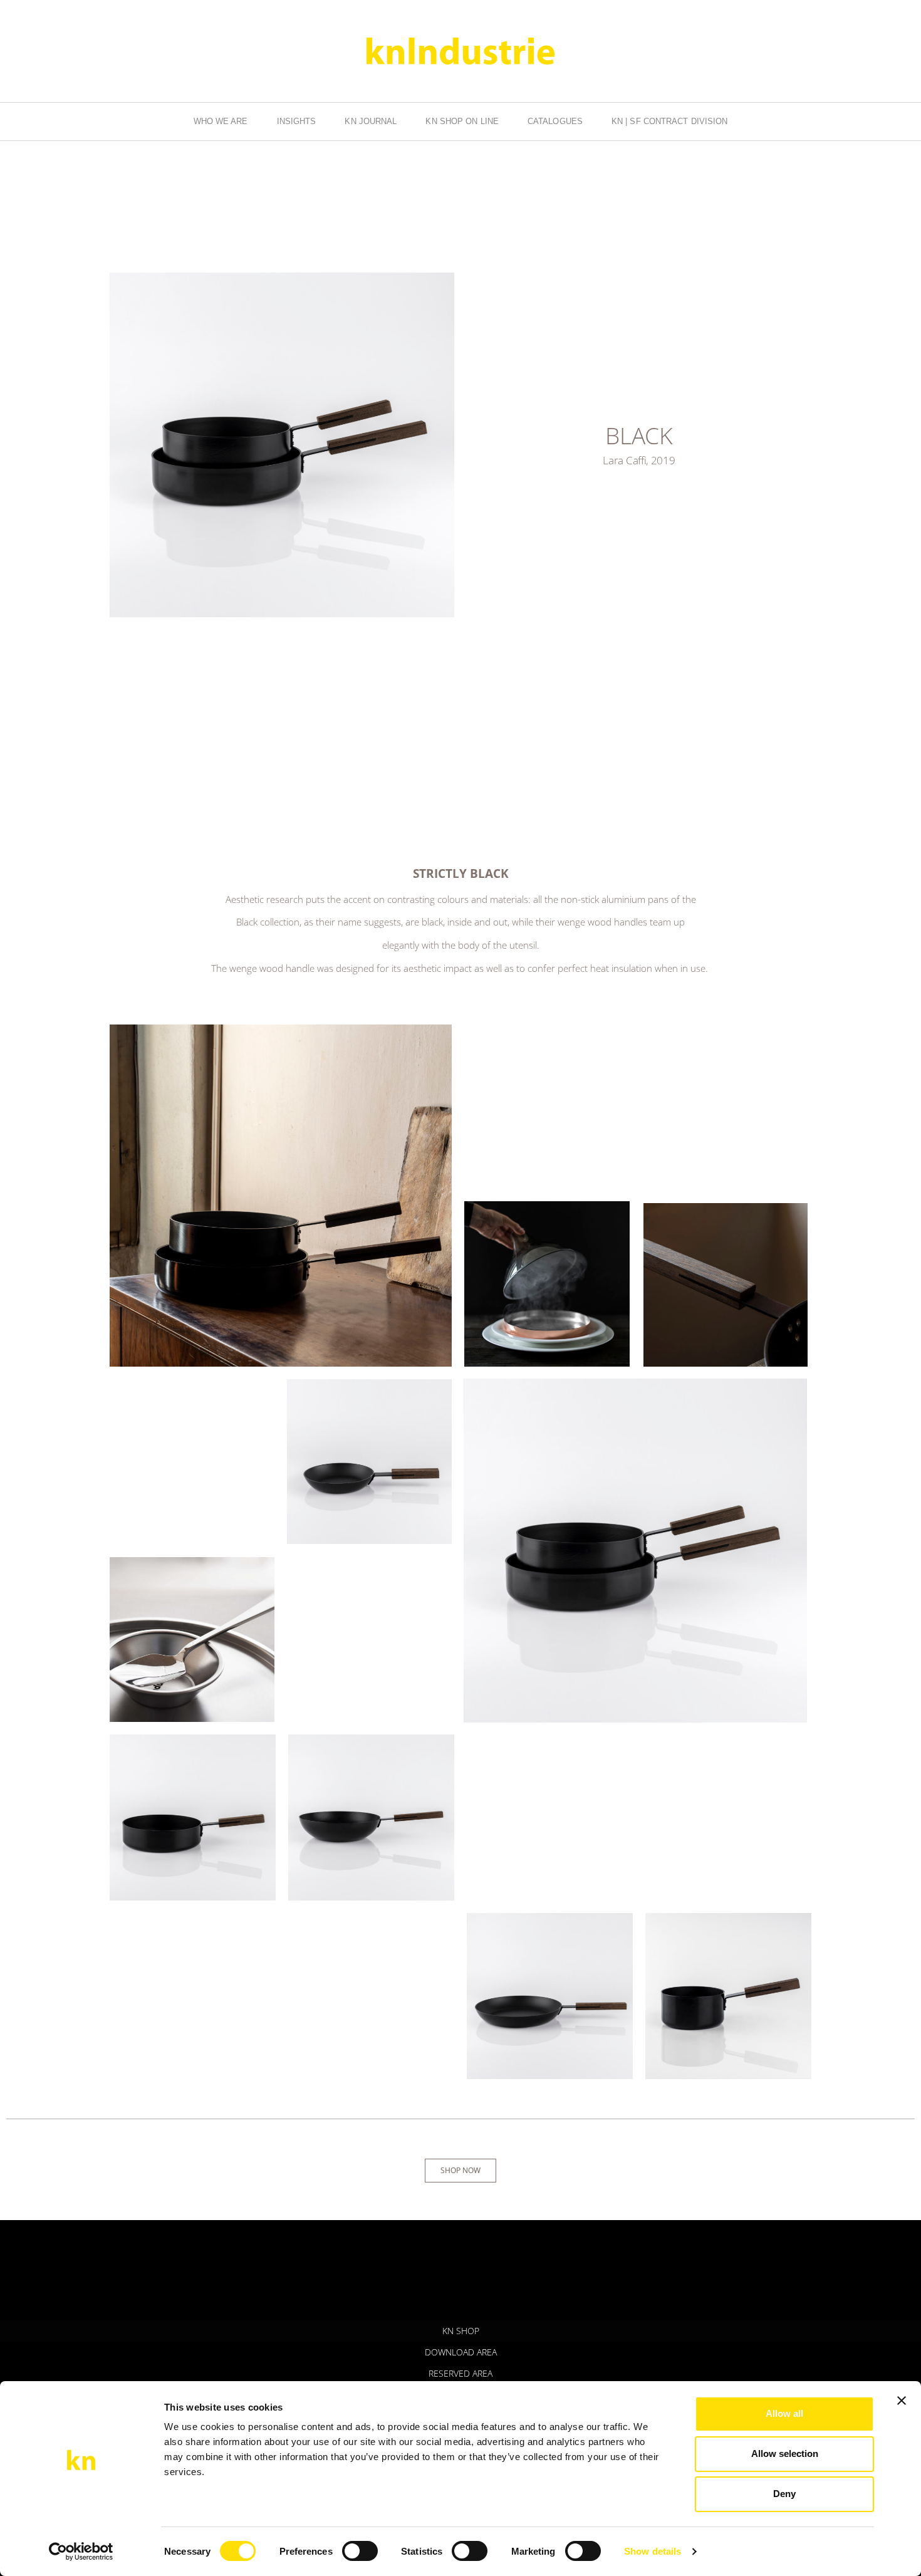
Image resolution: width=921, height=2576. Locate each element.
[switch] (360, 2551)
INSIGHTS (297, 121)
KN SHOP (461, 2331)
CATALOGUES (555, 121)
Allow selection (785, 2453)
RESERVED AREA (460, 2373)
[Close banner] (902, 2401)
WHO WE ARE (221, 121)
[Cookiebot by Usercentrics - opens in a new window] (81, 2552)
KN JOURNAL (371, 121)
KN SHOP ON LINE (462, 121)
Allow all (784, 2413)
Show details (653, 2551)
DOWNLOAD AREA (461, 2352)
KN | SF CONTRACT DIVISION (670, 121)
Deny (784, 2494)
